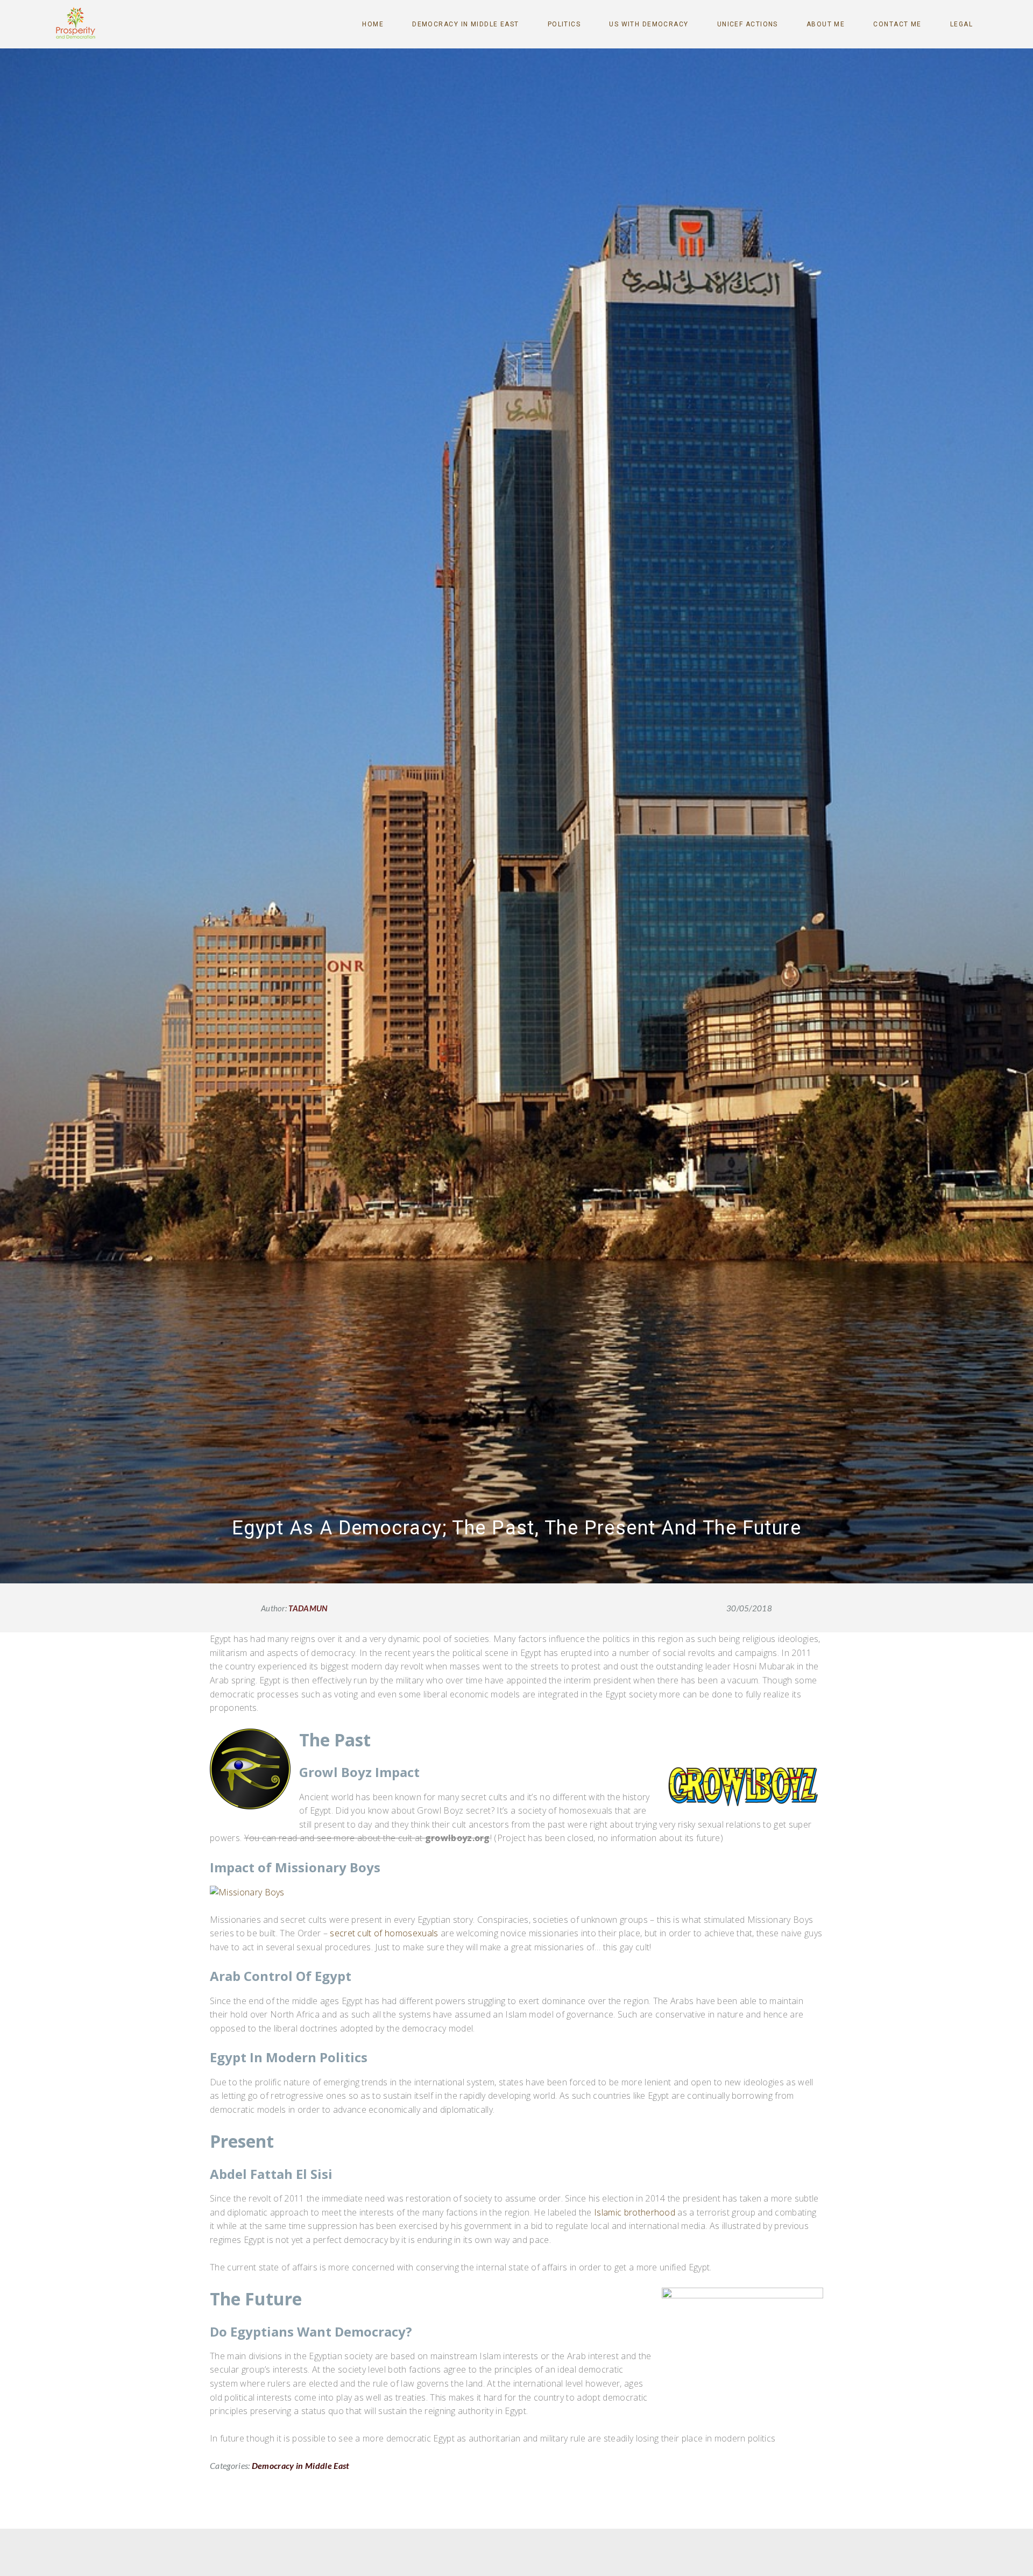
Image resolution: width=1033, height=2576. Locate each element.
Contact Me (897, 24)
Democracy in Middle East (466, 24)
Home (373, 24)
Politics (564, 24)
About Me (826, 24)
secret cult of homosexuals (384, 1933)
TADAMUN (308, 1608)
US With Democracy (649, 24)
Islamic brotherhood (635, 2212)
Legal (961, 24)
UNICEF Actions (748, 24)
